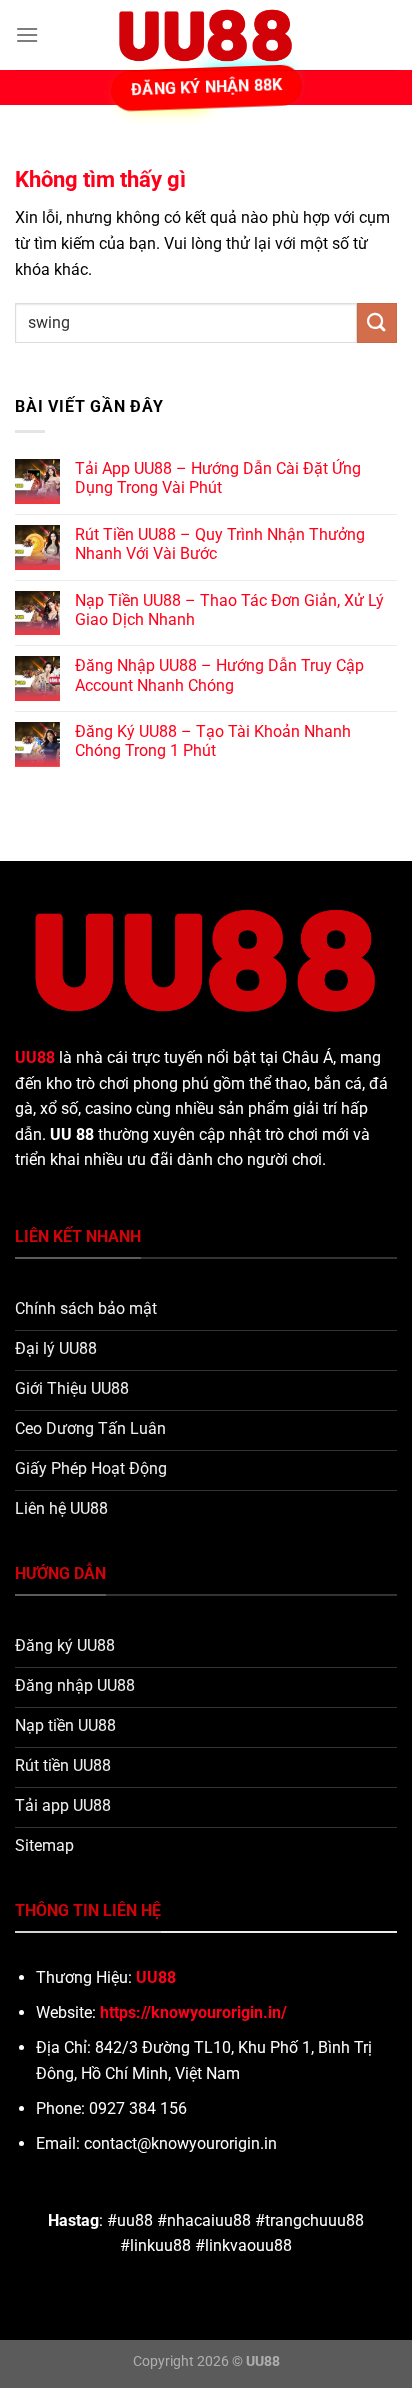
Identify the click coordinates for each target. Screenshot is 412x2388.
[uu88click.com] (206, 35)
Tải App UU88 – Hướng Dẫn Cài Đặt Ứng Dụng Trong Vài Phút (218, 478)
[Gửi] (377, 322)
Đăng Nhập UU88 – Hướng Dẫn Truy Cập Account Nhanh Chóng (219, 675)
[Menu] (27, 34)
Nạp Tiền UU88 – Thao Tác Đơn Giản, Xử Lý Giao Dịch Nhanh (229, 610)
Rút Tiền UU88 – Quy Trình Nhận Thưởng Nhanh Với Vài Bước (220, 544)
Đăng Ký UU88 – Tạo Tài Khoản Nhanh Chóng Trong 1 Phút (213, 741)
